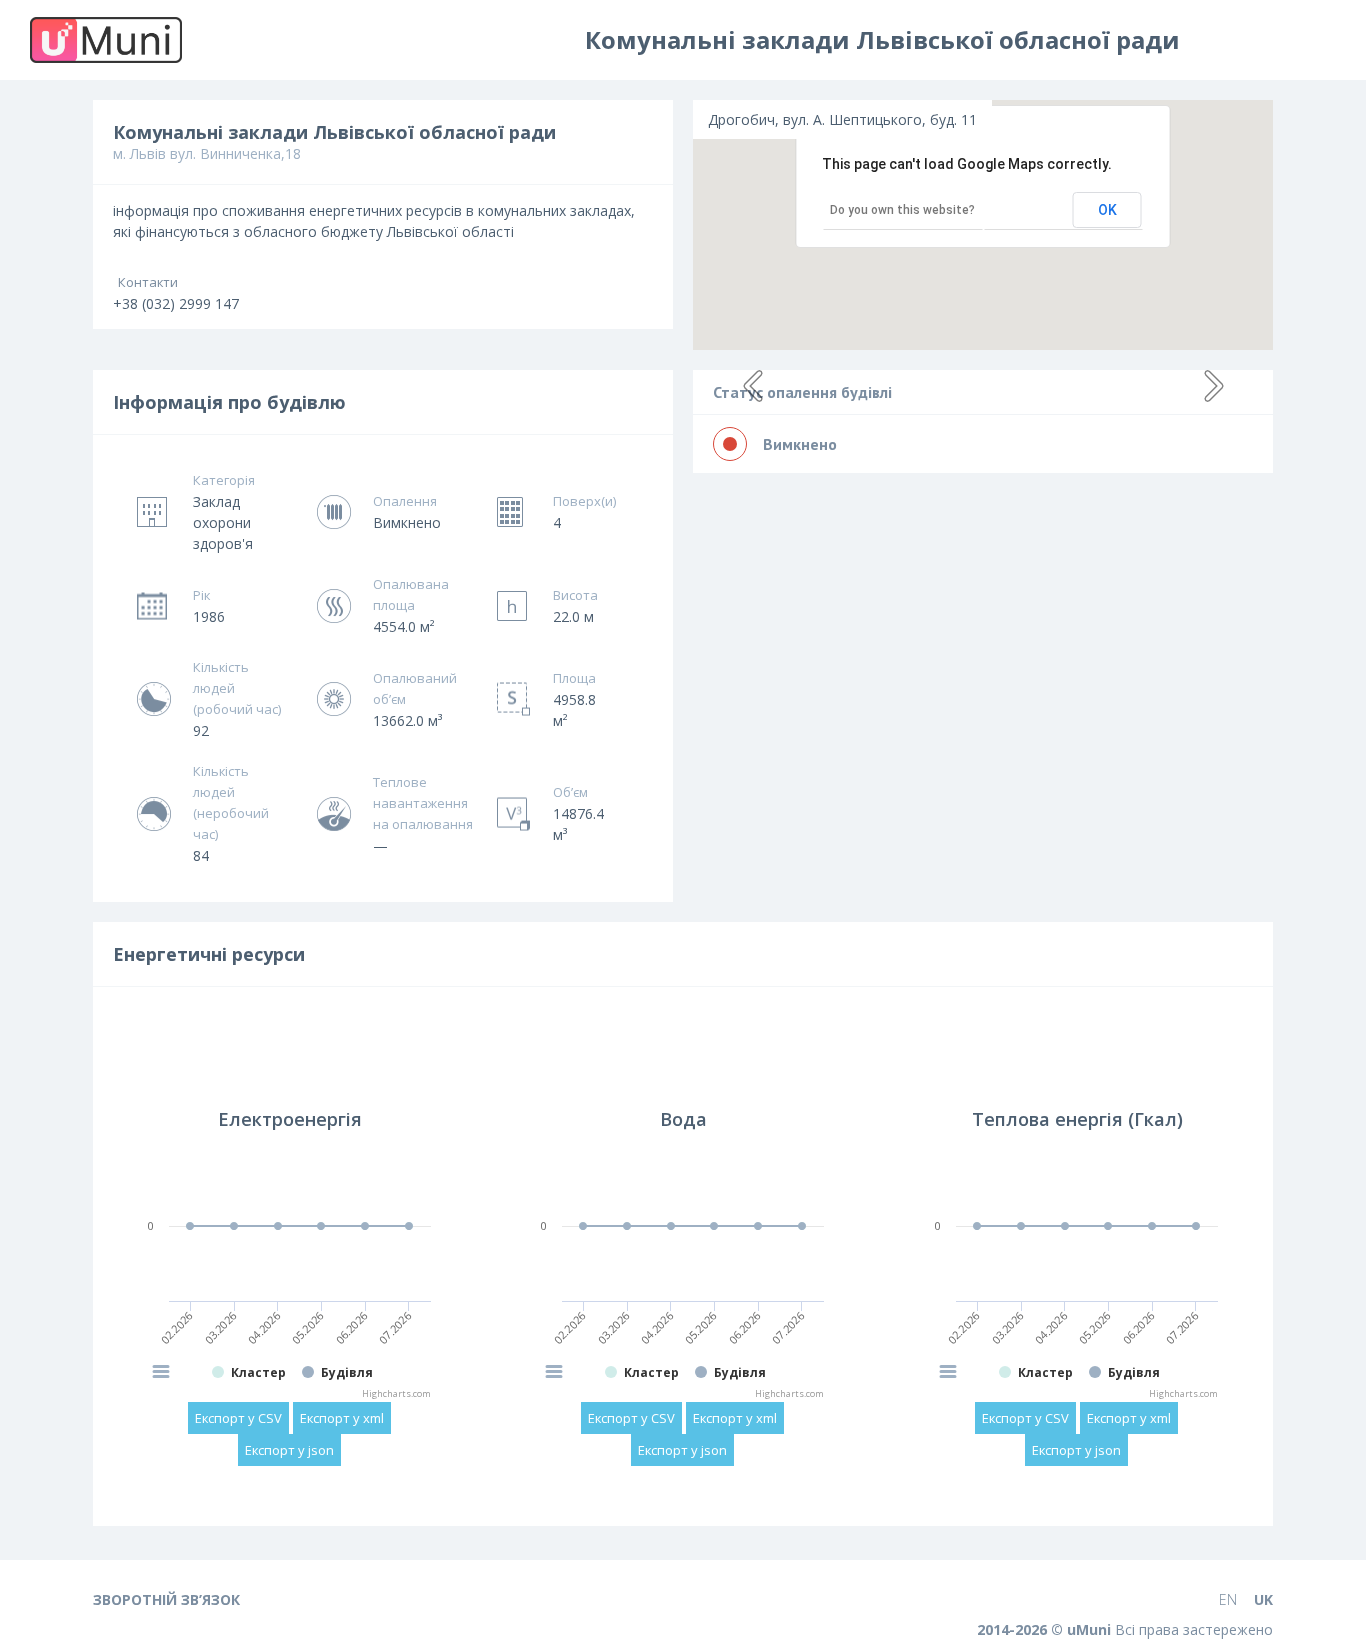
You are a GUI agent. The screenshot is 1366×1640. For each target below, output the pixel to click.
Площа (574, 678)
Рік (201, 595)
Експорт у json (289, 1450)
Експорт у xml (342, 1418)
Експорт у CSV (238, 1418)
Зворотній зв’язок (166, 1599)
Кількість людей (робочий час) (237, 688)
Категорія (224, 480)
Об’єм (570, 792)
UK (1263, 1599)
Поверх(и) (583, 501)
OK (1107, 210)
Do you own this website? (902, 210)
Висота (575, 595)
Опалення (405, 501)
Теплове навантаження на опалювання (423, 803)
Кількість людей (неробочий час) (231, 802)
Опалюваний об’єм (415, 688)
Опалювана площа (411, 594)
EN (1228, 1599)
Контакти (148, 282)
